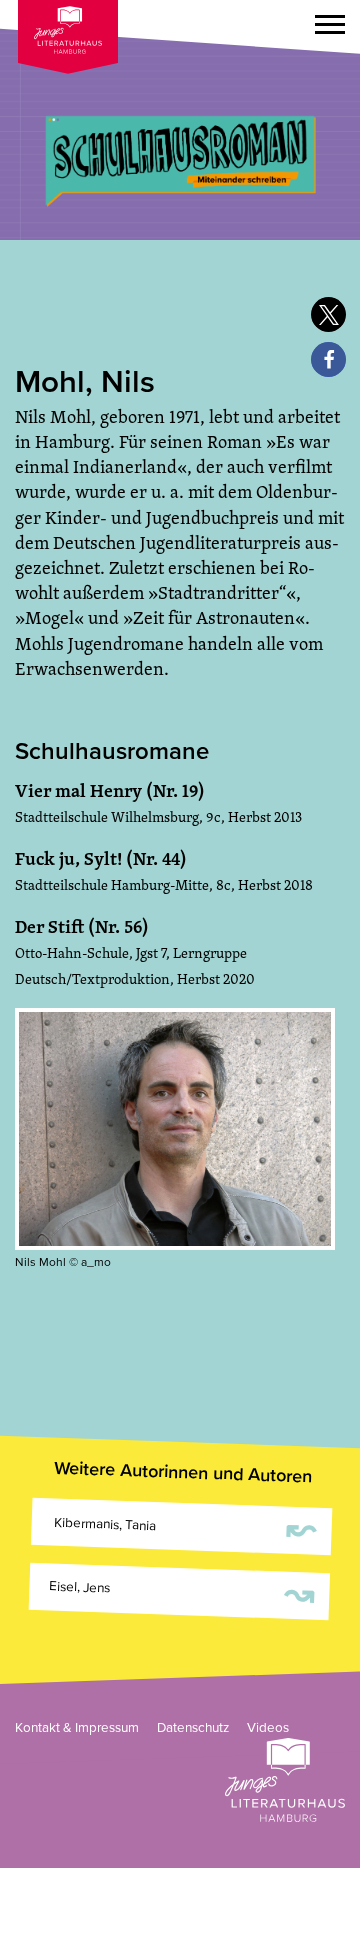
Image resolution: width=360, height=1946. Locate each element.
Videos (268, 1728)
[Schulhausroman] (180, 120)
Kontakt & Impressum (77, 1728)
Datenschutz (193, 1728)
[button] (330, 27)
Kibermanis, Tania (184, 1527)
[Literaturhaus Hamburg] (285, 1780)
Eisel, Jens (182, 1592)
